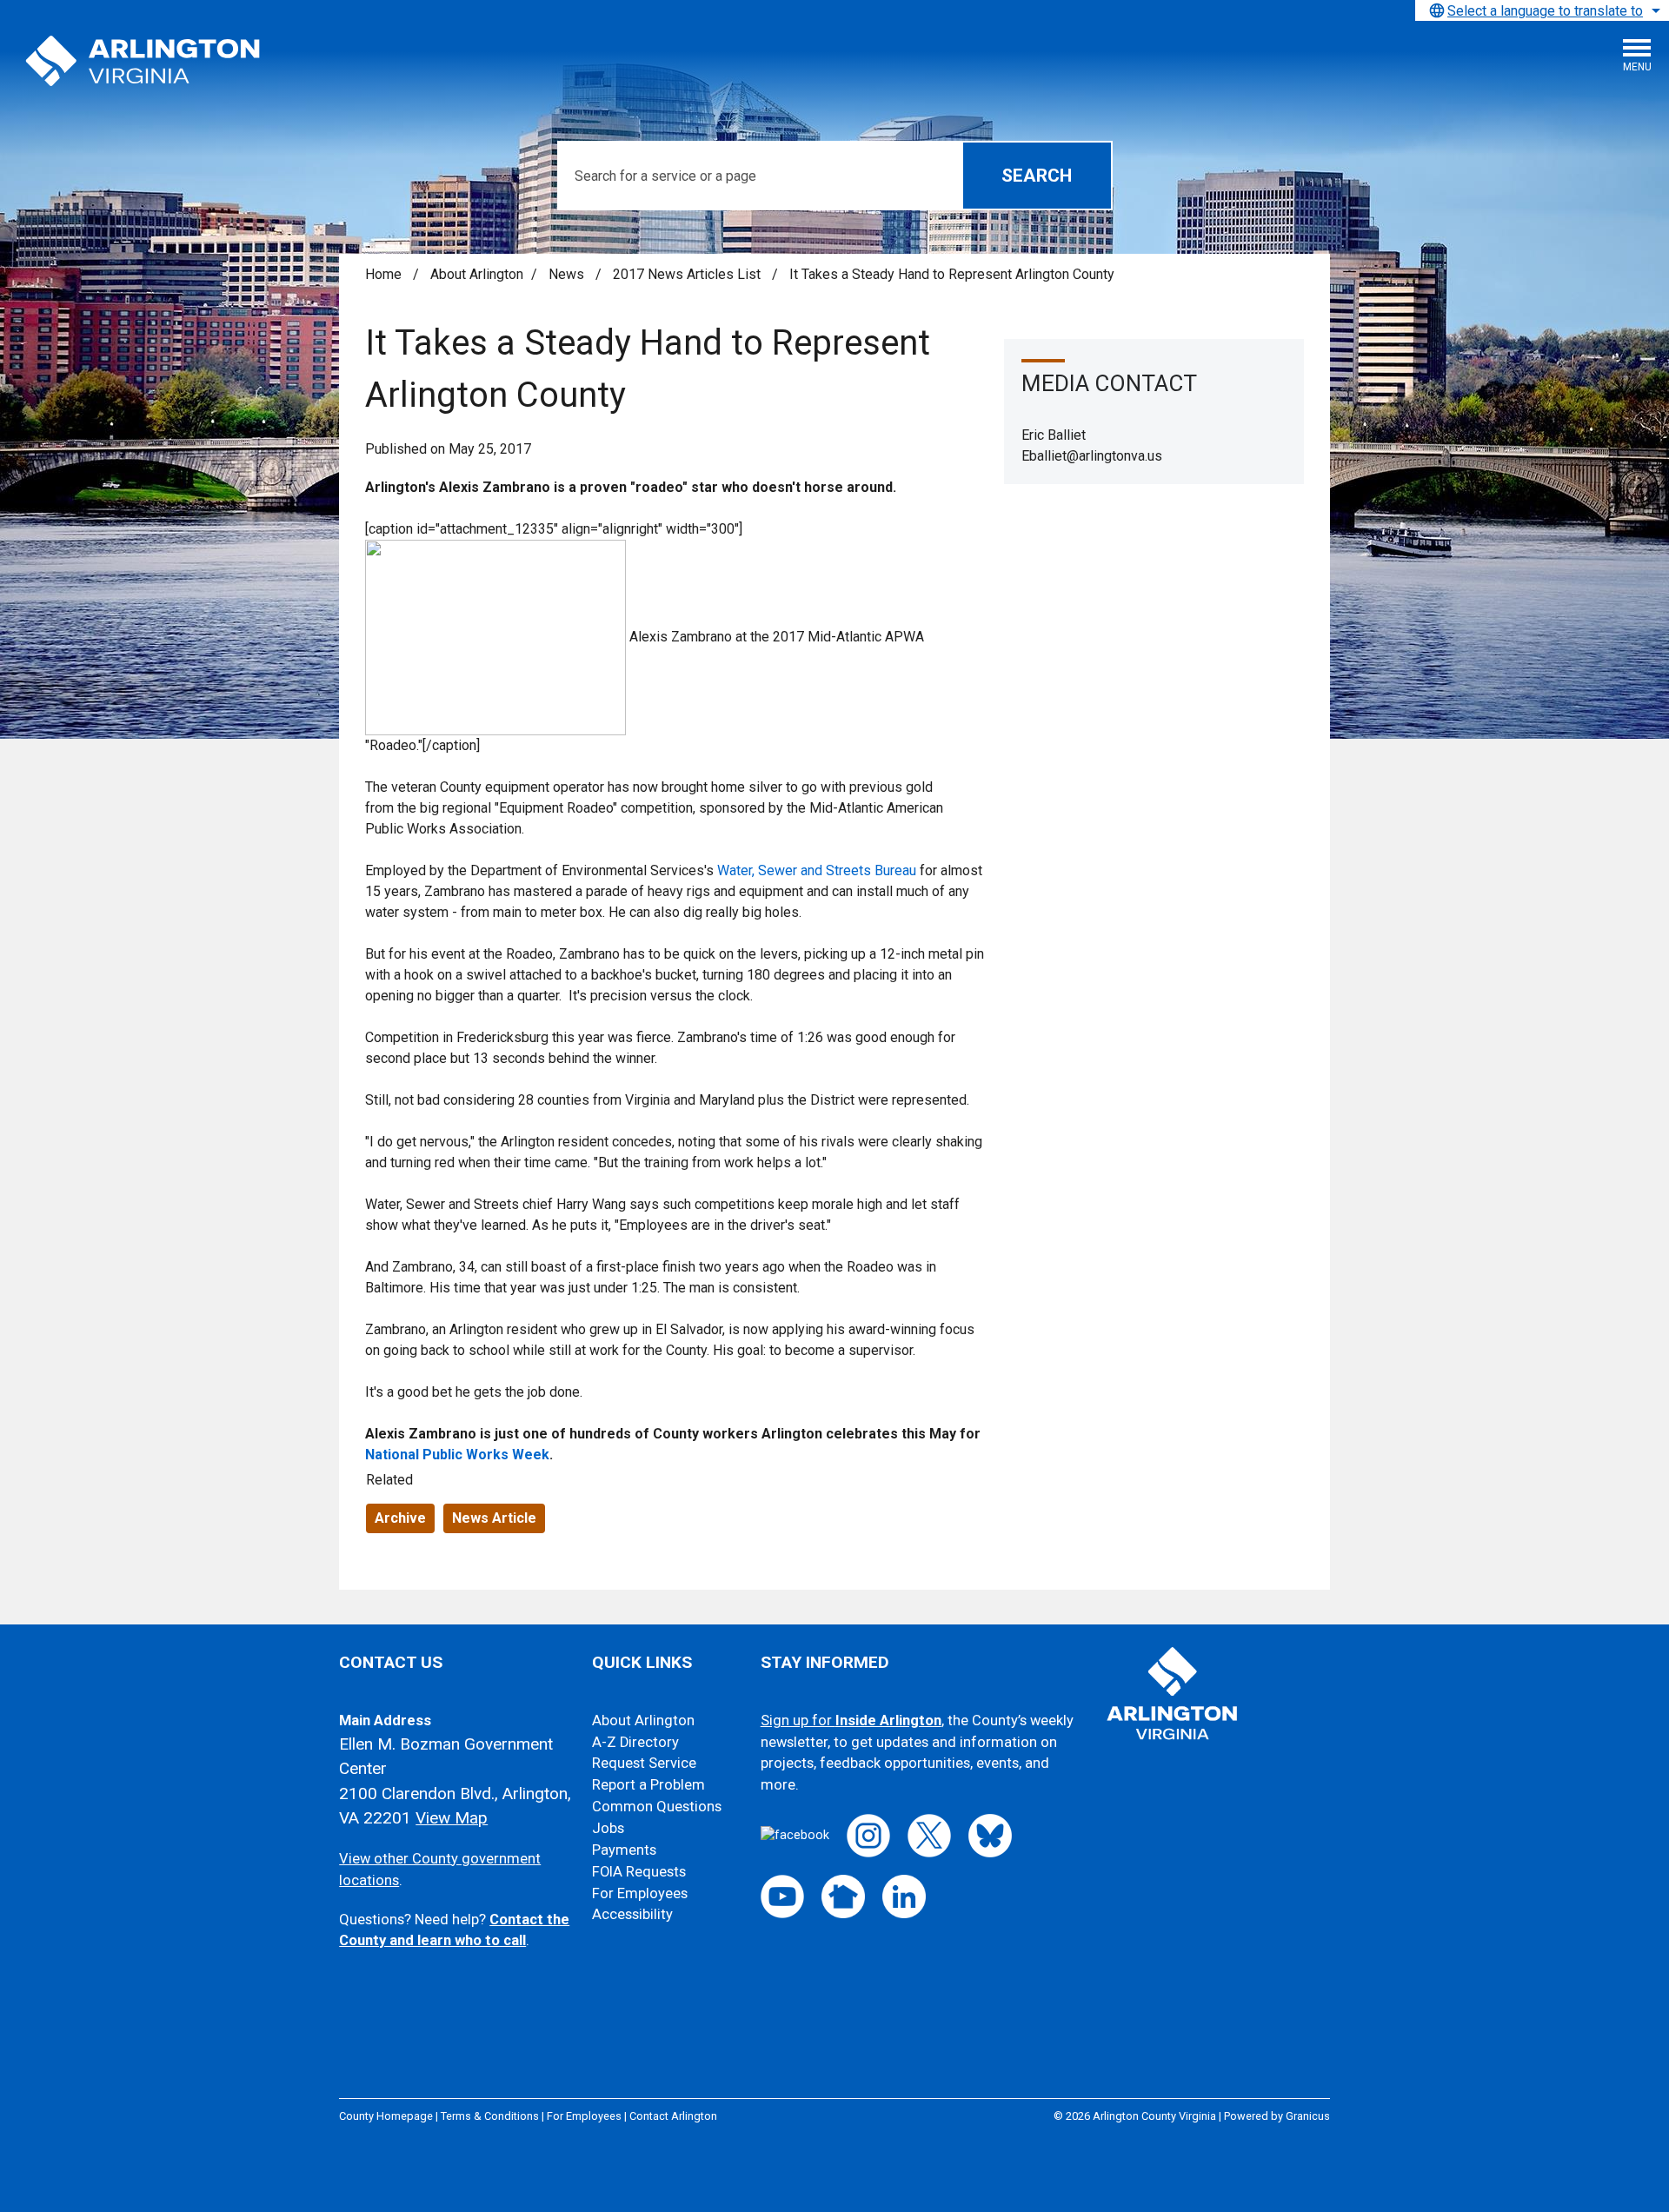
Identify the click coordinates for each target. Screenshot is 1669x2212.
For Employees (640, 1893)
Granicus (1308, 2116)
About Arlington (477, 274)
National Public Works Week (457, 1455)
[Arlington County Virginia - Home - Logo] (143, 62)
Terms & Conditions (490, 2116)
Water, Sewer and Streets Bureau (817, 870)
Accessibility (632, 1914)
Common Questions (657, 1807)
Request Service (644, 1763)
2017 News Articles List (688, 274)
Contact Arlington (673, 2116)
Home (383, 274)
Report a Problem (648, 1785)
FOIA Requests (639, 1872)
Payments (624, 1850)
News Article (494, 1518)
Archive (400, 1518)
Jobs (608, 1828)
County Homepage (386, 2116)
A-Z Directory (635, 1742)
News (568, 274)
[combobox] (1542, 10)
